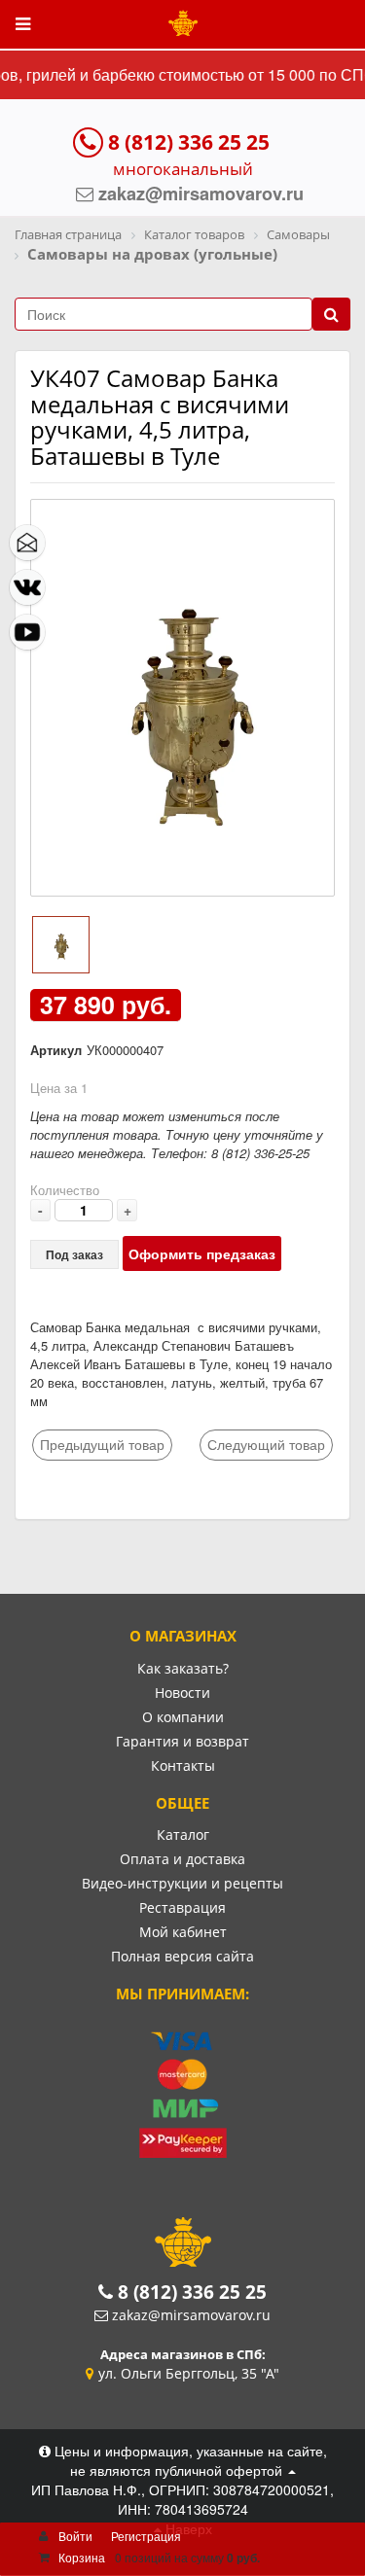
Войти (75, 2536)
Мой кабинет (183, 1932)
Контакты (183, 1765)
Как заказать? (183, 1668)
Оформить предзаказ (202, 1253)
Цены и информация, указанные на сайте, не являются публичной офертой (189, 2460)
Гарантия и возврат (182, 1741)
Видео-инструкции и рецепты (182, 1883)
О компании (183, 1717)
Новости (182, 1693)
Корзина (82, 2557)
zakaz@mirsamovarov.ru (191, 2315)
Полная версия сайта (182, 1956)
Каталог (183, 1835)
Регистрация (146, 2536)
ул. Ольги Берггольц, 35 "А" (189, 2373)
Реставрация (182, 1907)
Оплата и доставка (182, 1859)
